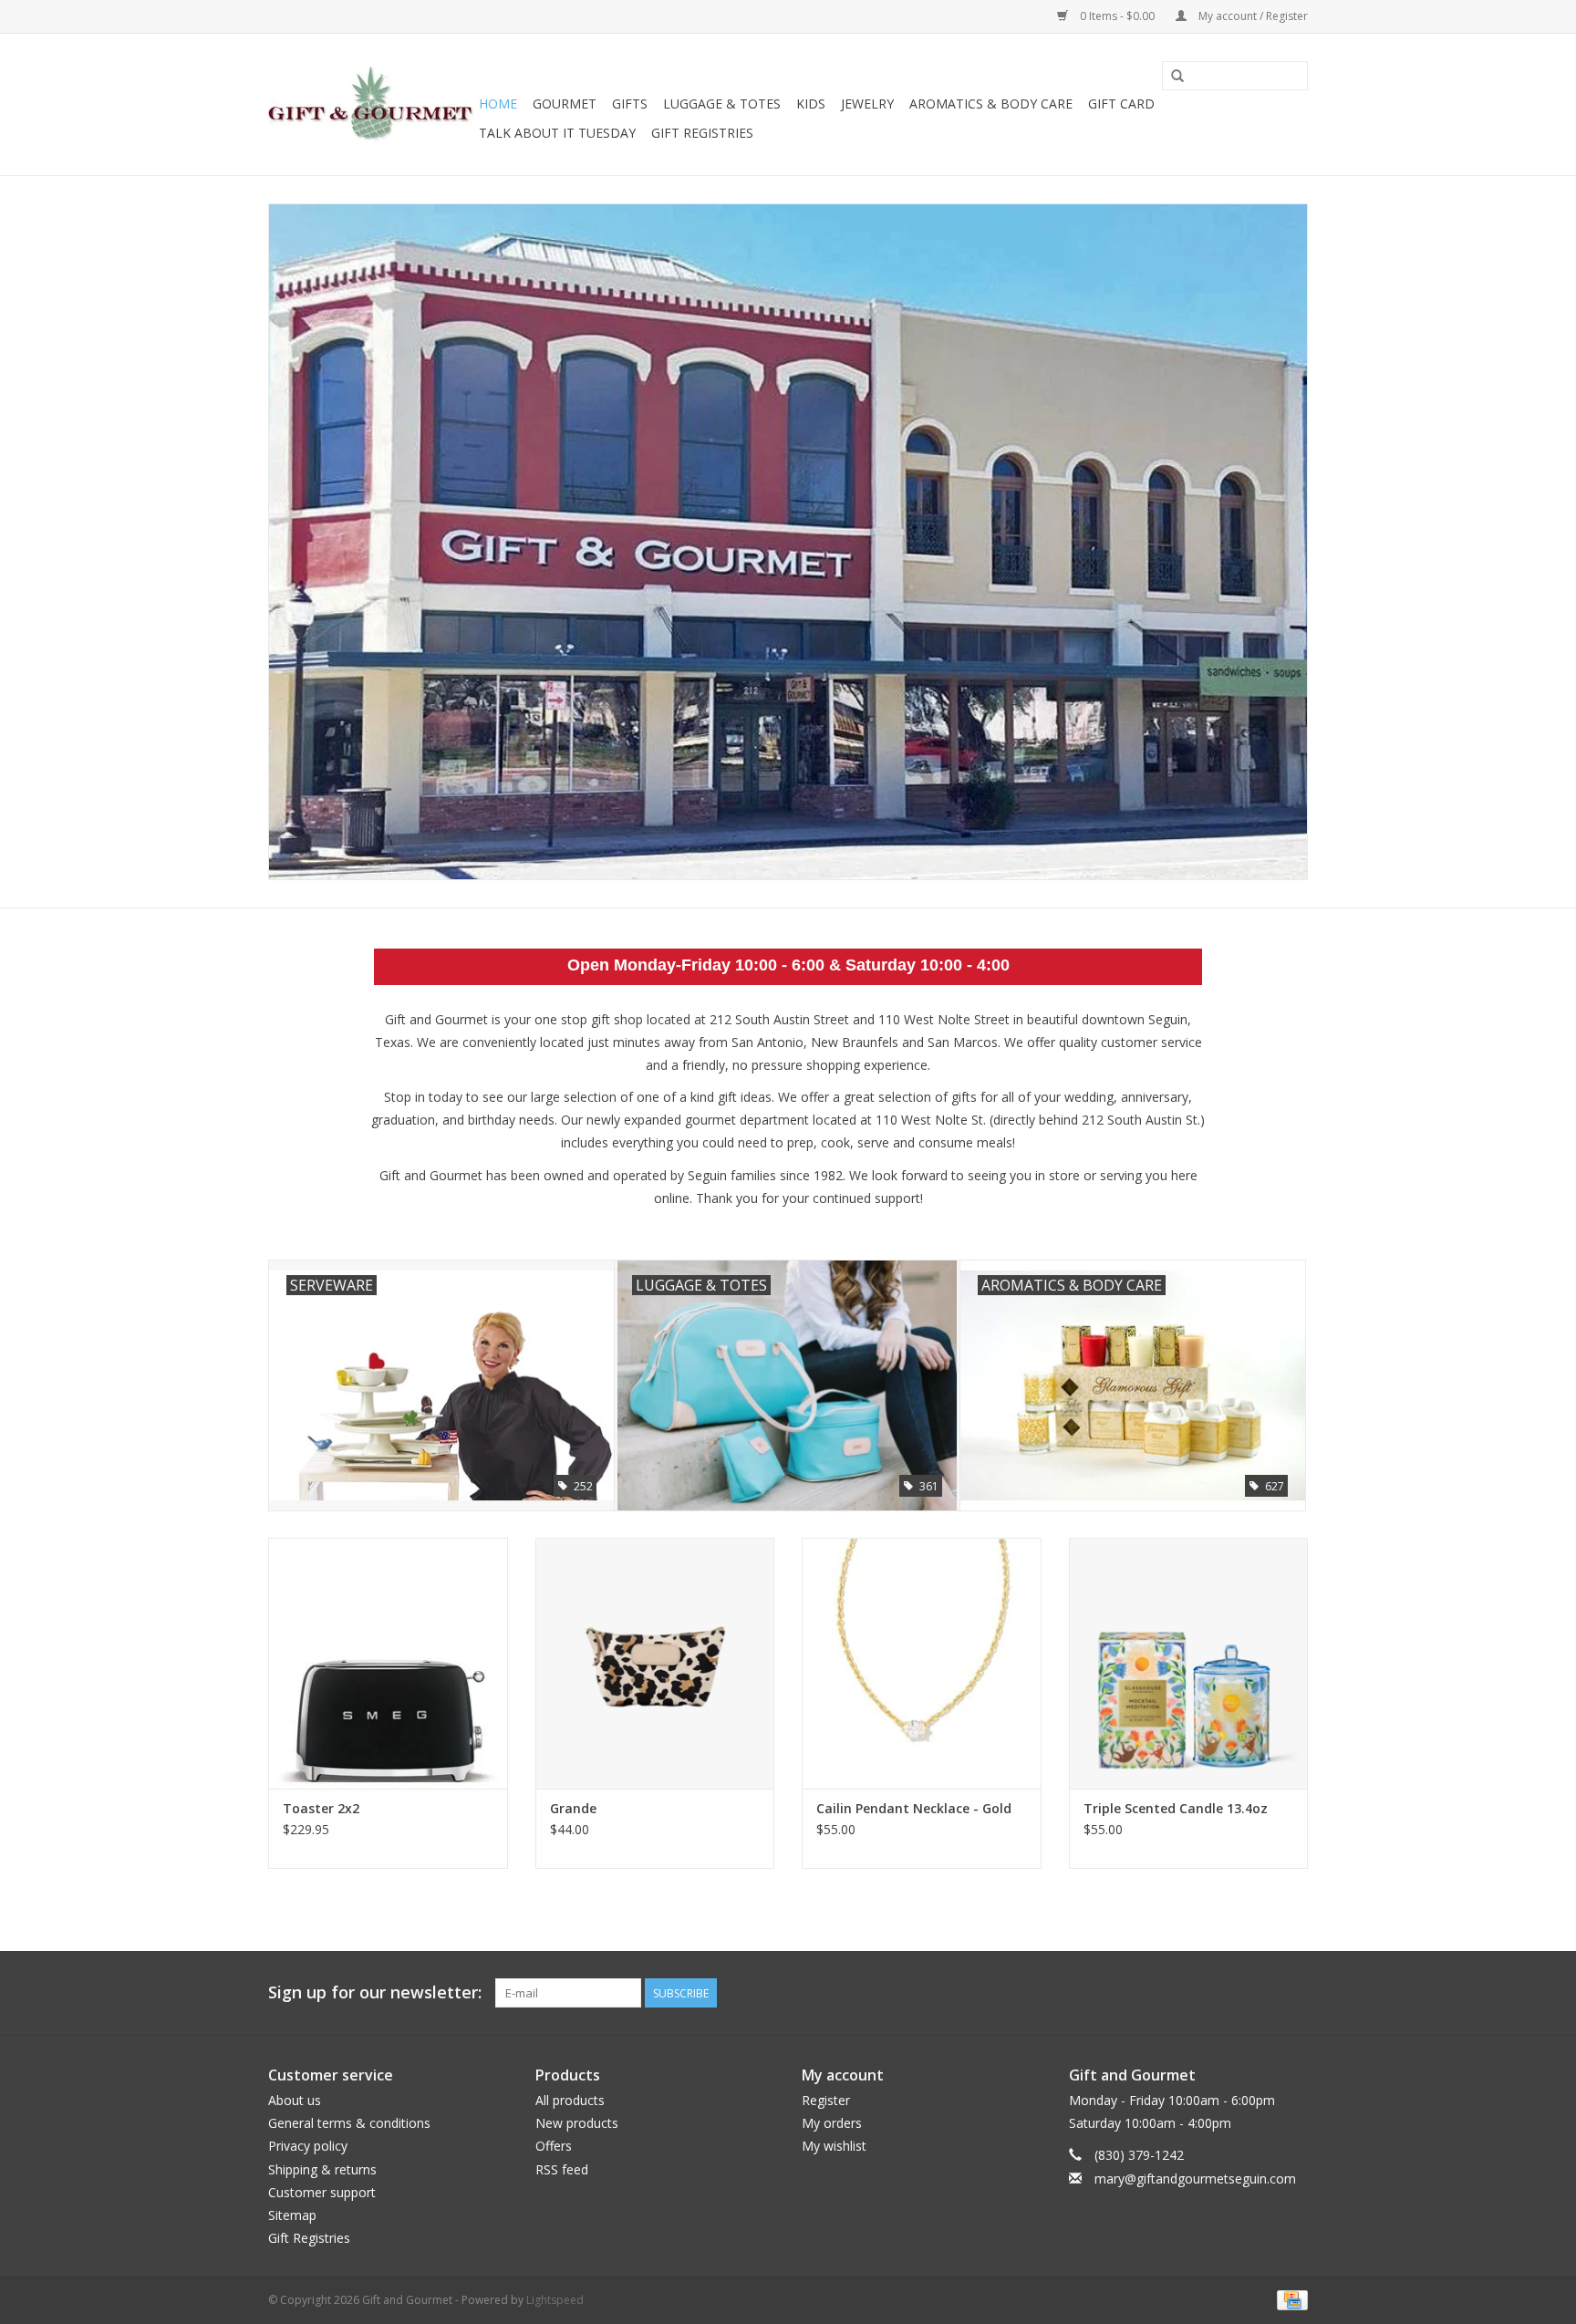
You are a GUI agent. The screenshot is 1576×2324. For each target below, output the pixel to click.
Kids (811, 104)
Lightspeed (555, 2300)
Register (826, 2100)
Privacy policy (308, 2146)
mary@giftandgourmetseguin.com (1195, 2179)
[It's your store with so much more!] (371, 105)
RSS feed (562, 2169)
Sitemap (292, 2215)
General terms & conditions (349, 2123)
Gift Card (1121, 104)
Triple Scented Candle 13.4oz (1176, 1808)
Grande (573, 1808)
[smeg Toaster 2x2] (388, 1663)
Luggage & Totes (722, 104)
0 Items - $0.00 (1117, 16)
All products (570, 2100)
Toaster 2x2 (321, 1808)
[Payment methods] (1289, 2300)
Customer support (322, 2192)
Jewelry (867, 104)
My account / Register (1252, 16)
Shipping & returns (322, 2169)
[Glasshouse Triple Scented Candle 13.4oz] (1189, 1663)
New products (577, 2123)
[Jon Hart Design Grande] (655, 1663)
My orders (832, 2123)
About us (295, 2100)
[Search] (1177, 77)
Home (498, 104)
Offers (554, 2146)
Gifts (630, 104)
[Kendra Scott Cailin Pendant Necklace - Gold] (922, 1663)
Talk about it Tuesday (557, 133)
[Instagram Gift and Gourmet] (1293, 1993)
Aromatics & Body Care (991, 104)
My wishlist (834, 2146)
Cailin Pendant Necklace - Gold (914, 1808)
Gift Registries (702, 133)
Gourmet (565, 104)
